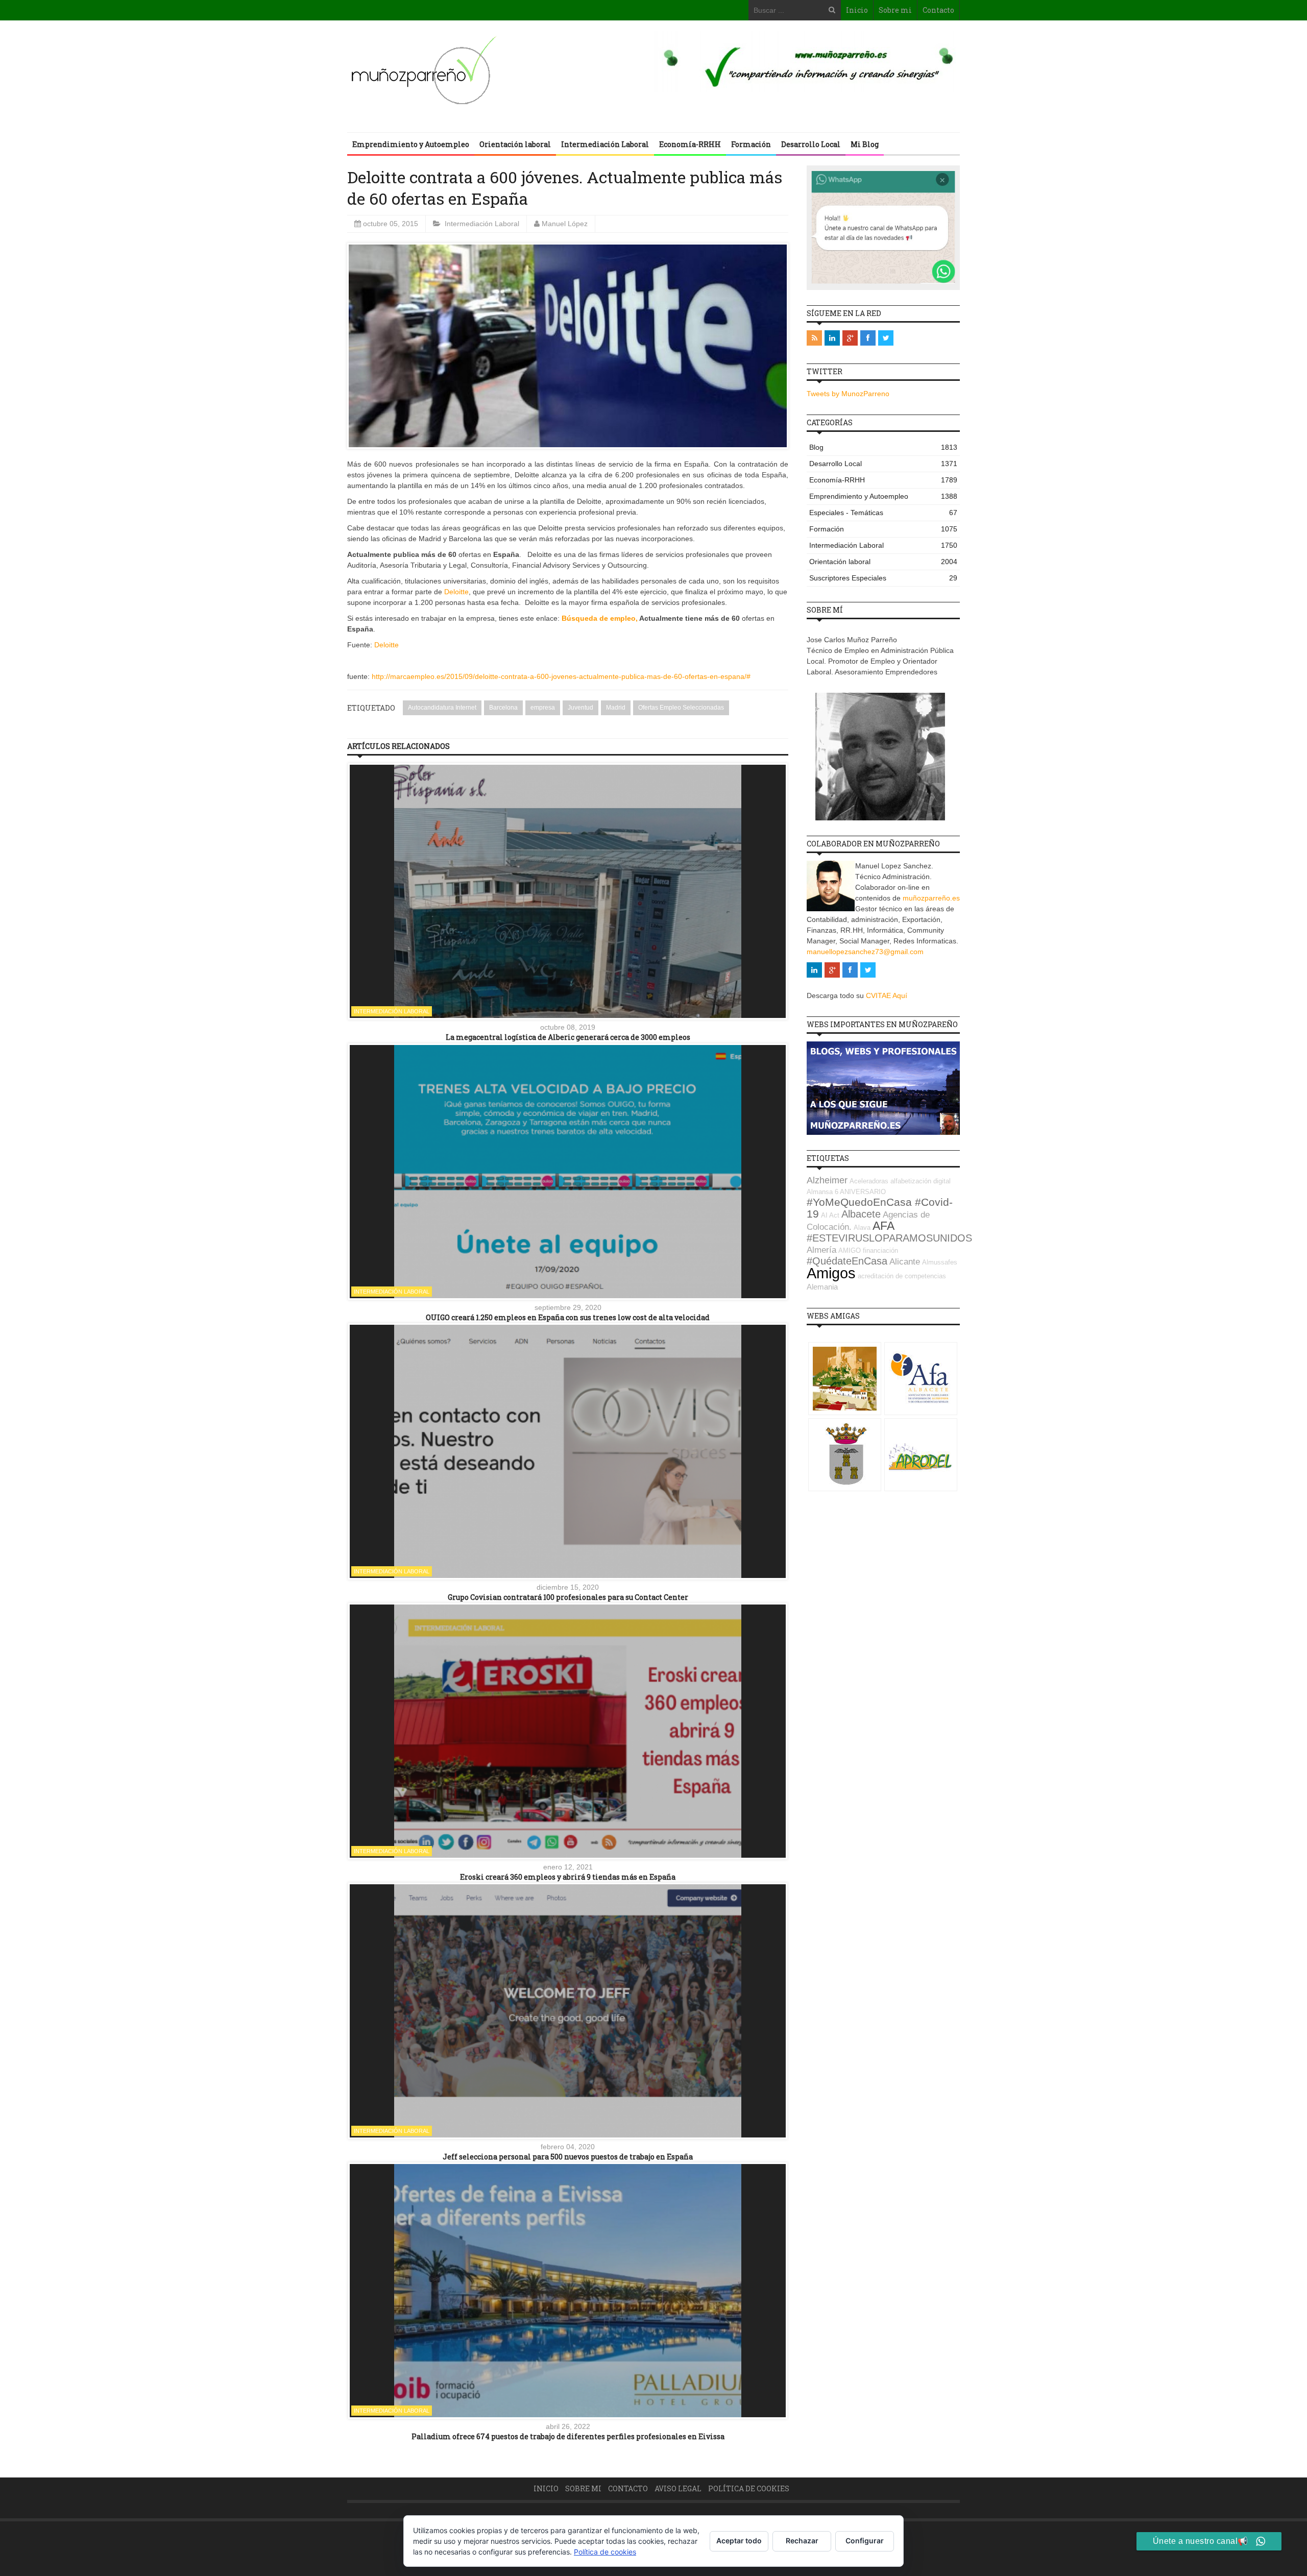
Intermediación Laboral (605, 144)
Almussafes (940, 1262)
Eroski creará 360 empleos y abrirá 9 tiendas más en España (568, 1877)
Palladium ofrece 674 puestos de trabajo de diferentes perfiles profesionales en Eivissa (568, 2436)
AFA (884, 1226)
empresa (543, 708)
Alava (862, 1228)
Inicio (857, 10)
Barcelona (503, 708)
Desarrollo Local (811, 144)
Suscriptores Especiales (883, 578)
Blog (883, 447)
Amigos (831, 1273)
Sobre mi (895, 10)
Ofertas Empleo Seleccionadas (681, 708)
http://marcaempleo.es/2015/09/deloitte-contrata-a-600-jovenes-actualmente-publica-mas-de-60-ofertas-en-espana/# (561, 676)
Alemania (822, 1287)
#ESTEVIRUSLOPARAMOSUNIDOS (889, 1238)
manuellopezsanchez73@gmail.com (865, 952)
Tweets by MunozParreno (848, 394)
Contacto (938, 10)
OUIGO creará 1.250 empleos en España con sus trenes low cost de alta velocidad (568, 1317)
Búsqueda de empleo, (600, 618)
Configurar (865, 2541)
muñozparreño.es (931, 898)
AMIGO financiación (868, 1250)
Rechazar (802, 2541)
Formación (751, 144)
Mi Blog (865, 144)
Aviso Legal (678, 2488)
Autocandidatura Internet (442, 708)
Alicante (905, 1262)
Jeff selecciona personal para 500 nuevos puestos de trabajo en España (568, 2157)
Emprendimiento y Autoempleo (411, 144)
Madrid (616, 708)
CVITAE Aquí (887, 995)
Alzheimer (827, 1180)
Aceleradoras (869, 1181)
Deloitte (456, 592)
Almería (821, 1250)
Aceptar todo (739, 2541)
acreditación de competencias (902, 1276)
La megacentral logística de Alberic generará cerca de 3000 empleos (568, 1037)
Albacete (861, 1214)
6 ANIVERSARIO (860, 1192)
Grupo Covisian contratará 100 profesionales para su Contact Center (568, 1597)
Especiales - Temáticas (883, 513)
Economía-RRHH (690, 144)
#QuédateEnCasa (847, 1261)
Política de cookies (749, 2488)
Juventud (580, 708)
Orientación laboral (515, 144)
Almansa (820, 1192)
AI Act (830, 1215)
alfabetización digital (921, 1181)
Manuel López (565, 224)
